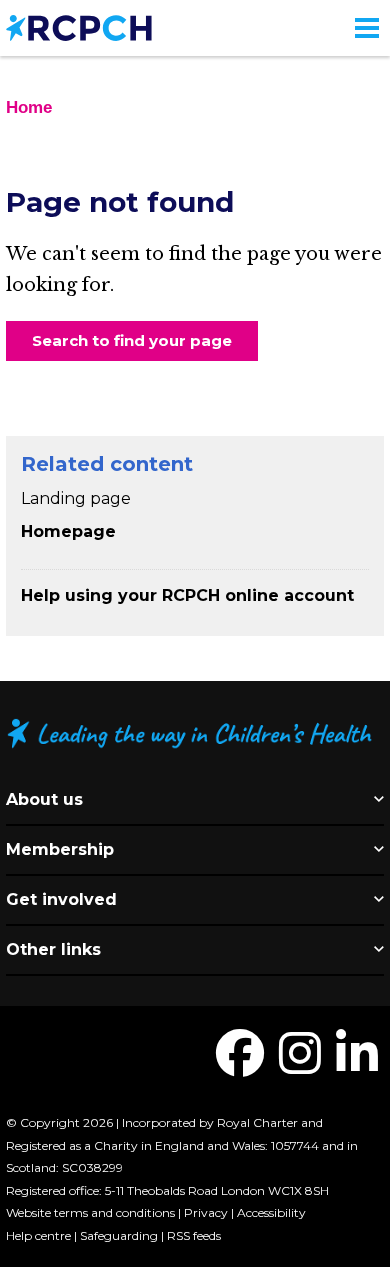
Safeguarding (119, 1235)
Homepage (68, 531)
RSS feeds (194, 1235)
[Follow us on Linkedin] (357, 1065)
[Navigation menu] (367, 28)
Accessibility (271, 1212)
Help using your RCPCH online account (187, 595)
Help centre (38, 1235)
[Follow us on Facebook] (240, 1065)
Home (29, 107)
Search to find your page (132, 340)
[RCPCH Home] (79, 26)
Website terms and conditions (90, 1212)
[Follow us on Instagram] (300, 1065)
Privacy (206, 1212)
